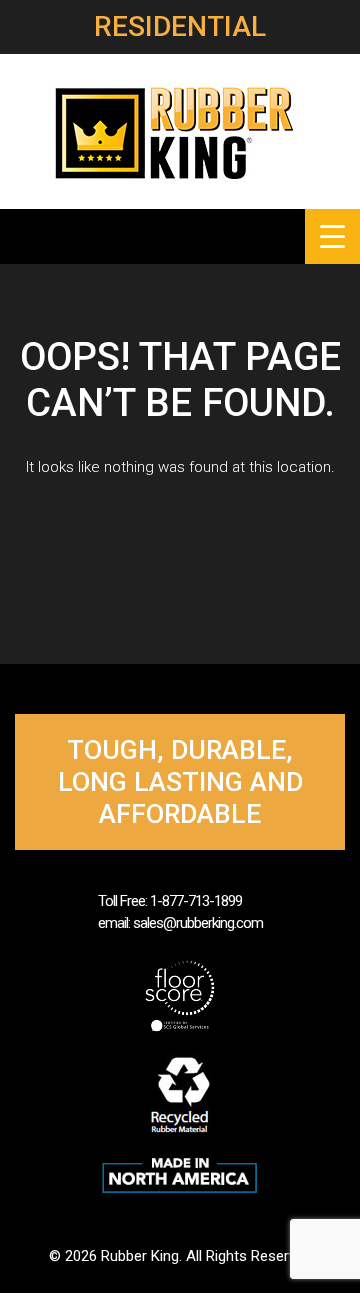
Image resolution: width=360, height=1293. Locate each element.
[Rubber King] (180, 130)
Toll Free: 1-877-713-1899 (170, 901)
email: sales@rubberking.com (180, 923)
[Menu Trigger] (332, 236)
